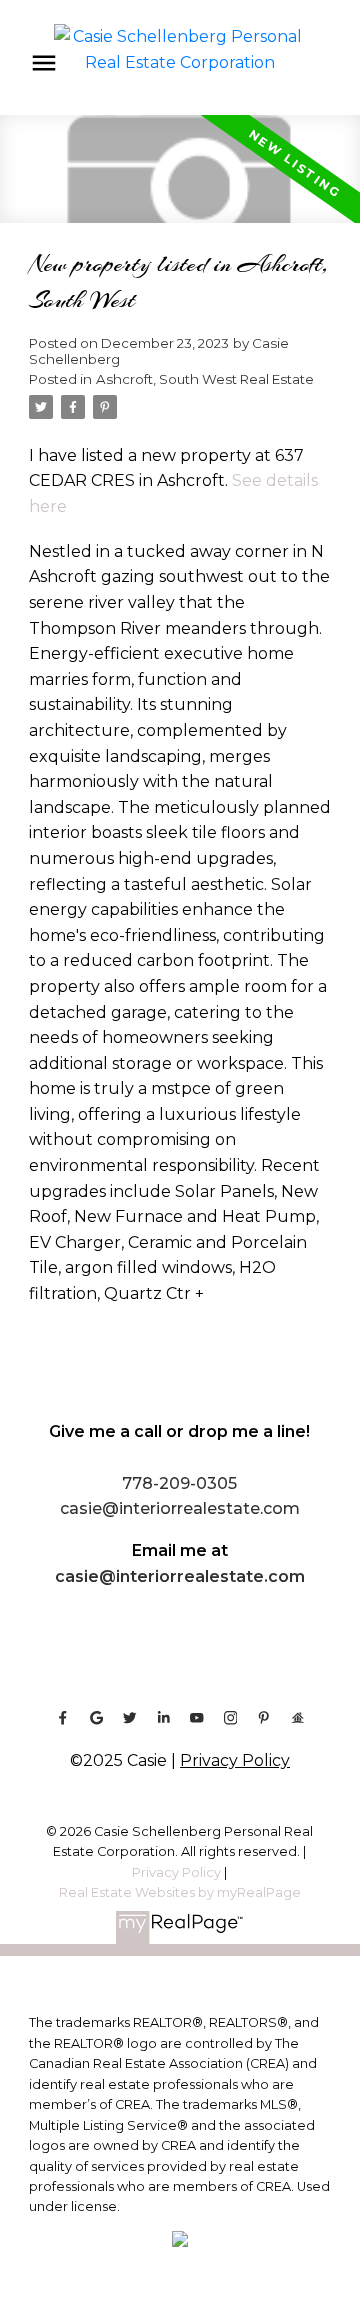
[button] (63, 1718)
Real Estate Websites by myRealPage (180, 1892)
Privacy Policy (235, 1760)
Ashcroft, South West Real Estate (205, 379)
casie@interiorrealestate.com (180, 1576)
